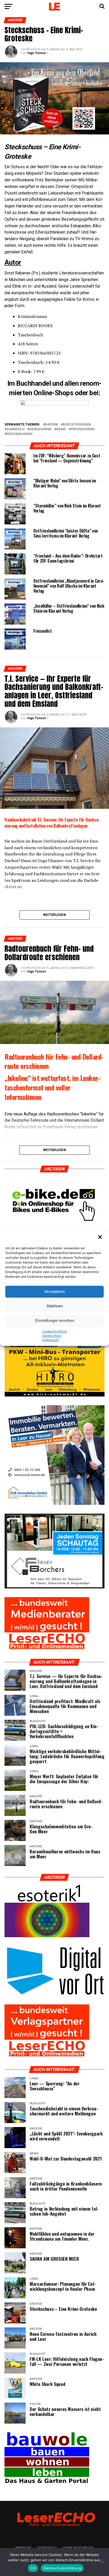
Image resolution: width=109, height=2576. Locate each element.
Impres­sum (51, 1340)
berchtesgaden (77, 425)
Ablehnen (55, 1306)
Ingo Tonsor (37, 972)
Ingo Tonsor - (38, 53)
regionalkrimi (20, 434)
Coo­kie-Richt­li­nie (55, 1332)
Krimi (61, 429)
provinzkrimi (83, 429)
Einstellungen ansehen (55, 1320)
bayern (51, 425)
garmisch (16, 429)
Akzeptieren (54, 1291)
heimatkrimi (40, 429)
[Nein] (102, 2562)
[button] (101, 1238)
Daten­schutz (52, 1336)
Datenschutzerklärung (62, 2568)
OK (33, 2568)
